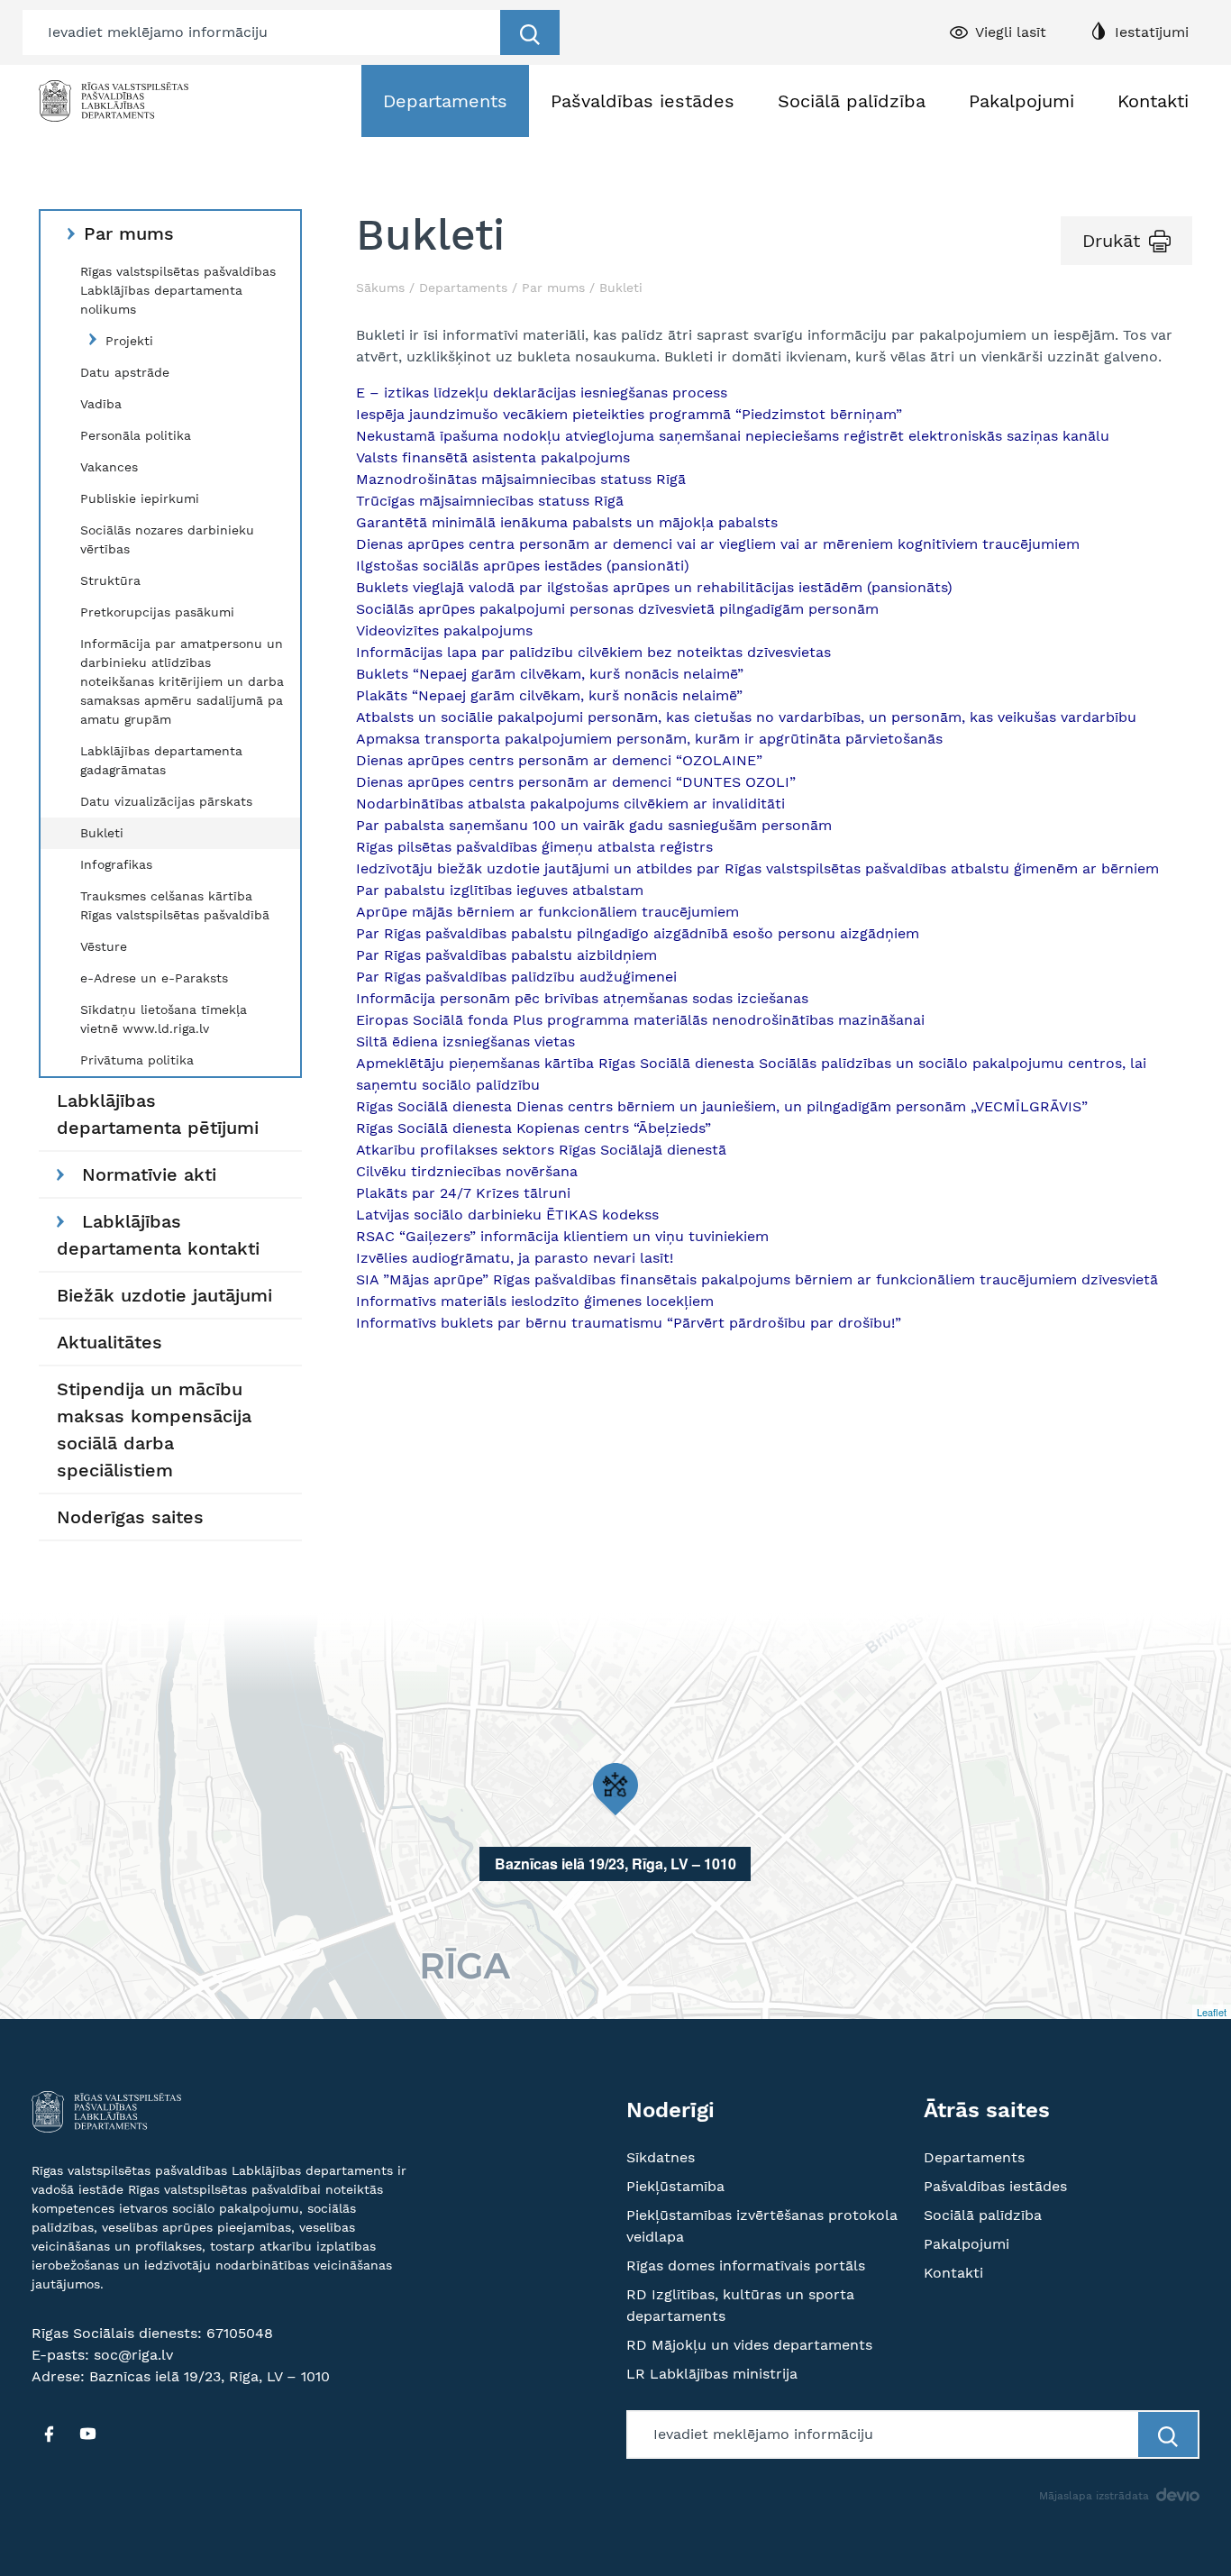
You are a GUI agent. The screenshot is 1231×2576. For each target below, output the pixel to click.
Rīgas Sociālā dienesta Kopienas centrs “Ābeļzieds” (533, 1128)
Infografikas (116, 864)
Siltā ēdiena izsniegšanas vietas (465, 1041)
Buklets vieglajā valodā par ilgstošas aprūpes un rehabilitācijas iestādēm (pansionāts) (654, 587)
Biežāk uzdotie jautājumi (164, 1295)
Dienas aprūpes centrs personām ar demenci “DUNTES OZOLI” (576, 782)
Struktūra (110, 580)
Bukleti (102, 833)
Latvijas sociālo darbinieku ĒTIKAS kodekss (507, 1215)
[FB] (49, 2434)
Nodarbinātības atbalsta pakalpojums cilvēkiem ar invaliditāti (570, 804)
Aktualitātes (109, 1342)
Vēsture (104, 946)
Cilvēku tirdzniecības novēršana (469, 1171)
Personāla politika (136, 435)
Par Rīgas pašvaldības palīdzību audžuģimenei (516, 977)
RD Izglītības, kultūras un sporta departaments (740, 2305)
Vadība (101, 404)
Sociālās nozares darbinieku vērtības (167, 539)
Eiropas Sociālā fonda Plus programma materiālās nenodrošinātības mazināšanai (640, 1020)
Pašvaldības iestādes (643, 101)
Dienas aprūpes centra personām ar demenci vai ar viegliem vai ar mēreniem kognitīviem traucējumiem (718, 544)
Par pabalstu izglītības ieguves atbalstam (500, 890)
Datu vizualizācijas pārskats (166, 801)
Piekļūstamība (675, 2186)
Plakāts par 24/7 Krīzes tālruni (463, 1193)
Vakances (109, 467)
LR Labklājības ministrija (712, 2374)
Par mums (129, 233)
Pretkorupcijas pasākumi (157, 612)
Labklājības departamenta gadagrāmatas (161, 760)
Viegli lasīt (1011, 32)
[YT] (87, 2434)
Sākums (380, 288)
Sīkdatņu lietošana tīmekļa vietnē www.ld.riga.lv (164, 1019)
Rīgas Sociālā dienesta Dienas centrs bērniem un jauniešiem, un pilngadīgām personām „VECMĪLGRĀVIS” (722, 1106)
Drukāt (1111, 241)
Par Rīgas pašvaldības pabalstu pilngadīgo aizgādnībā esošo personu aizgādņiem (638, 933)
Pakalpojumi (1021, 101)
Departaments (445, 101)
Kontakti (1153, 101)
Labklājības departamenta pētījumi (158, 1114)
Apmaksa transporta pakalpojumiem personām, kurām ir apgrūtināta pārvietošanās (649, 739)
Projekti (129, 341)
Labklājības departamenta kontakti (158, 1235)
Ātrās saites (987, 2110)
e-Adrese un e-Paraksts (154, 978)
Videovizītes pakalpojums (444, 630)
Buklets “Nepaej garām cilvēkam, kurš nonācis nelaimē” (550, 674)
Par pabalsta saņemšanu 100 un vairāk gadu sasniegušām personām (596, 825)
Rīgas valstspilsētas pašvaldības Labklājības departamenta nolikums (178, 290)
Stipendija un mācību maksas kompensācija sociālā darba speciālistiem (154, 1430)
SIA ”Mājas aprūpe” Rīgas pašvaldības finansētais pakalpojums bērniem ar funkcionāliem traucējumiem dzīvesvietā (757, 1279)
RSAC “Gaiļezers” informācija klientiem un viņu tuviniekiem (562, 1236)
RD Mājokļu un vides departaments (749, 2345)
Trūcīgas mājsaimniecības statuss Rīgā (490, 501)
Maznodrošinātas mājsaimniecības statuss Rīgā (521, 479)
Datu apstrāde (125, 372)
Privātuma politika (137, 1060)
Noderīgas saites (130, 1517)
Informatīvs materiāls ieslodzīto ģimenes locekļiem (535, 1301)
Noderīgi (670, 2110)
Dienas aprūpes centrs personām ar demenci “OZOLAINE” (559, 760)
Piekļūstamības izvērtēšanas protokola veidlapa (762, 2226)
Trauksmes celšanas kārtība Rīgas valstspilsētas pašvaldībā (175, 905)
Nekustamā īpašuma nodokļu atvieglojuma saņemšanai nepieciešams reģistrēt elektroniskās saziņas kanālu (733, 436)
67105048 (240, 2333)
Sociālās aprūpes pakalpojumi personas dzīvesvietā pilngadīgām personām (617, 609)
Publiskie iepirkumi (140, 498)
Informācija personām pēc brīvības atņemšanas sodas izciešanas (582, 998)
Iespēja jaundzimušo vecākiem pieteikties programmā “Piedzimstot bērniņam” (629, 414)
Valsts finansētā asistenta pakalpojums (493, 457)
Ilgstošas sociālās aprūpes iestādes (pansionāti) (523, 566)
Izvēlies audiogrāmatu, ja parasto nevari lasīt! (515, 1258)
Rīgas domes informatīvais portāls (746, 2265)
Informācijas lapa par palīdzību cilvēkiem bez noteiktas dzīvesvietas (593, 652)
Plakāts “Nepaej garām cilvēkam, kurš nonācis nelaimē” (549, 695)
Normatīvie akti (149, 1174)
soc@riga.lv (133, 2355)
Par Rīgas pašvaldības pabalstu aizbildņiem (506, 955)
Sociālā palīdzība (852, 101)
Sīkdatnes (661, 2157)
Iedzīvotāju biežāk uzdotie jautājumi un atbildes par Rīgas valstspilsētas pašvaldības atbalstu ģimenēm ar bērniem (757, 868)
